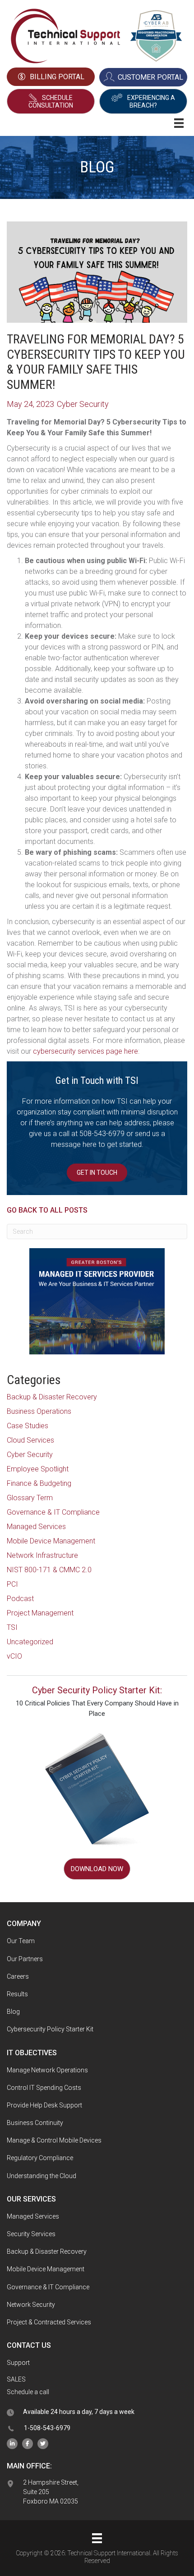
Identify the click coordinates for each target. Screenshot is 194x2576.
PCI (12, 1584)
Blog (13, 2012)
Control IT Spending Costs (44, 2088)
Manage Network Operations (47, 2070)
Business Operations (39, 1411)
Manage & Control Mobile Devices (54, 2140)
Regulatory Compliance (40, 2158)
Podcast (20, 1599)
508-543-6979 (102, 1134)
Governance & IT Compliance (53, 1512)
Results (17, 1994)
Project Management (40, 1613)
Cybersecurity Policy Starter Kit (50, 2029)
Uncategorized (30, 1642)
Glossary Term (30, 1498)
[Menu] (97, 2538)
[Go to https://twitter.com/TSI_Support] (43, 2443)
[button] (51, 101)
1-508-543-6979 (47, 2428)
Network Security (31, 2305)
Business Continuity (35, 2123)
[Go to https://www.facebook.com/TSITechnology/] (28, 2443)
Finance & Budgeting (39, 1483)
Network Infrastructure (42, 1555)
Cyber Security (30, 1455)
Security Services (31, 2234)
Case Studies (28, 1426)
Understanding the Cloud (42, 2176)
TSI (12, 1627)
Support (18, 2363)
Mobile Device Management (51, 1541)
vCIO (14, 1656)
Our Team (21, 1941)
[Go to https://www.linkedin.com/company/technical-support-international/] (12, 2443)
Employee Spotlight (38, 1469)
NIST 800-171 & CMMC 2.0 (49, 1570)
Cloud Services (30, 1440)
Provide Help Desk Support (44, 2105)
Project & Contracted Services (49, 2322)
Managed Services (36, 1527)
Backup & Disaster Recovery (52, 1397)
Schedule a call (28, 2392)
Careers (18, 1976)
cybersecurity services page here (85, 1051)
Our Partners (25, 1959)
